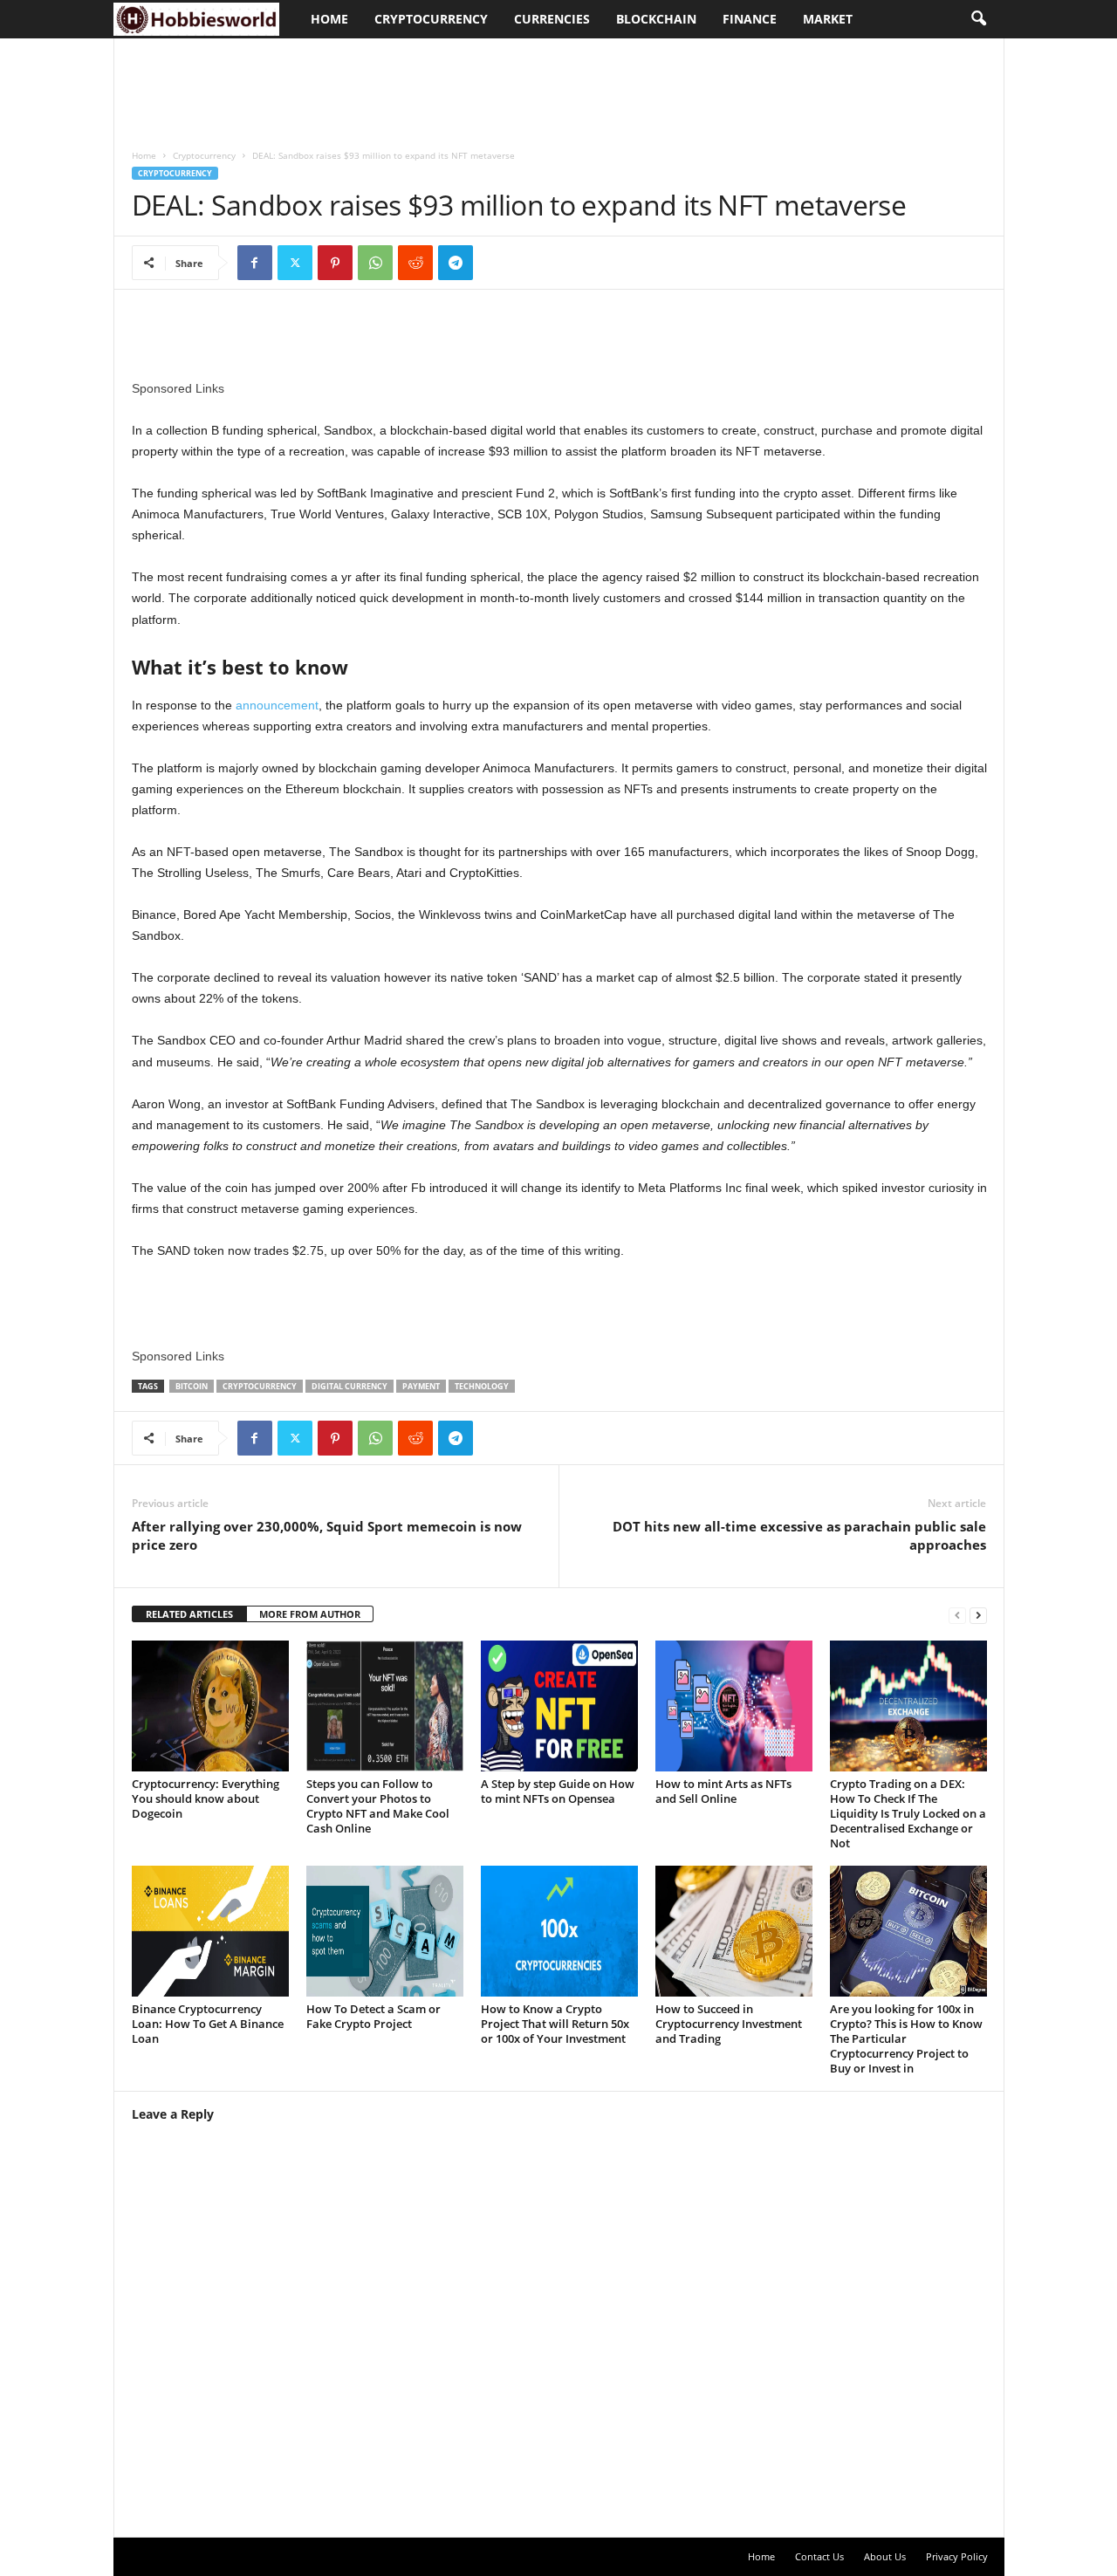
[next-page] (978, 1615)
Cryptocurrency (431, 19)
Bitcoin (192, 1386)
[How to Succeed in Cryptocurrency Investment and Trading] (734, 1931)
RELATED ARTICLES (189, 1614)
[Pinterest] (335, 263)
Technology (482, 1386)
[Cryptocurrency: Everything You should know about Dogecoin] (210, 1706)
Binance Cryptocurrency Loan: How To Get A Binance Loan (208, 2024)
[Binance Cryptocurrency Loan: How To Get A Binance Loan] (210, 1931)
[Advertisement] (432, 85)
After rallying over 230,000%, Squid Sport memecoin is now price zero (327, 1535)
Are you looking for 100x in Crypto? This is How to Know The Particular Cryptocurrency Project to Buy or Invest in (906, 2038)
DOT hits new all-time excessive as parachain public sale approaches (799, 1535)
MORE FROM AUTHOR (310, 1614)
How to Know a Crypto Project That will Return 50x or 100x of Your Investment (555, 2024)
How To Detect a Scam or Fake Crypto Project (373, 2016)
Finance (750, 19)
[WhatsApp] (375, 263)
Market (828, 19)
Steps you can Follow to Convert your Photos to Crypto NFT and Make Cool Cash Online (378, 1806)
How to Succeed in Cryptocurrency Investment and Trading (729, 2024)
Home (329, 19)
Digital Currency (349, 1386)
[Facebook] (255, 263)
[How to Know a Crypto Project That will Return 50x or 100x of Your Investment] (559, 1931)
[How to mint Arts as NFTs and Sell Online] (734, 1706)
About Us (885, 2556)
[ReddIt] (415, 263)
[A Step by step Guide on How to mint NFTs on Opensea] (559, 1706)
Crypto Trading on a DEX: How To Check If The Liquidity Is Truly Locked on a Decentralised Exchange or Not (908, 1813)
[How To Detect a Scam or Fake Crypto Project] (385, 1931)
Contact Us (819, 2556)
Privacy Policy (957, 2556)
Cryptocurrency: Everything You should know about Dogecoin (206, 1798)
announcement (277, 705)
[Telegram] (456, 263)
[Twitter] (295, 263)
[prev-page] (957, 1615)
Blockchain (656, 19)
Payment (421, 1386)
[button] (978, 19)
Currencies (552, 19)
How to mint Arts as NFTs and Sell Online (723, 1791)
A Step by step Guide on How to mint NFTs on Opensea (558, 1791)
